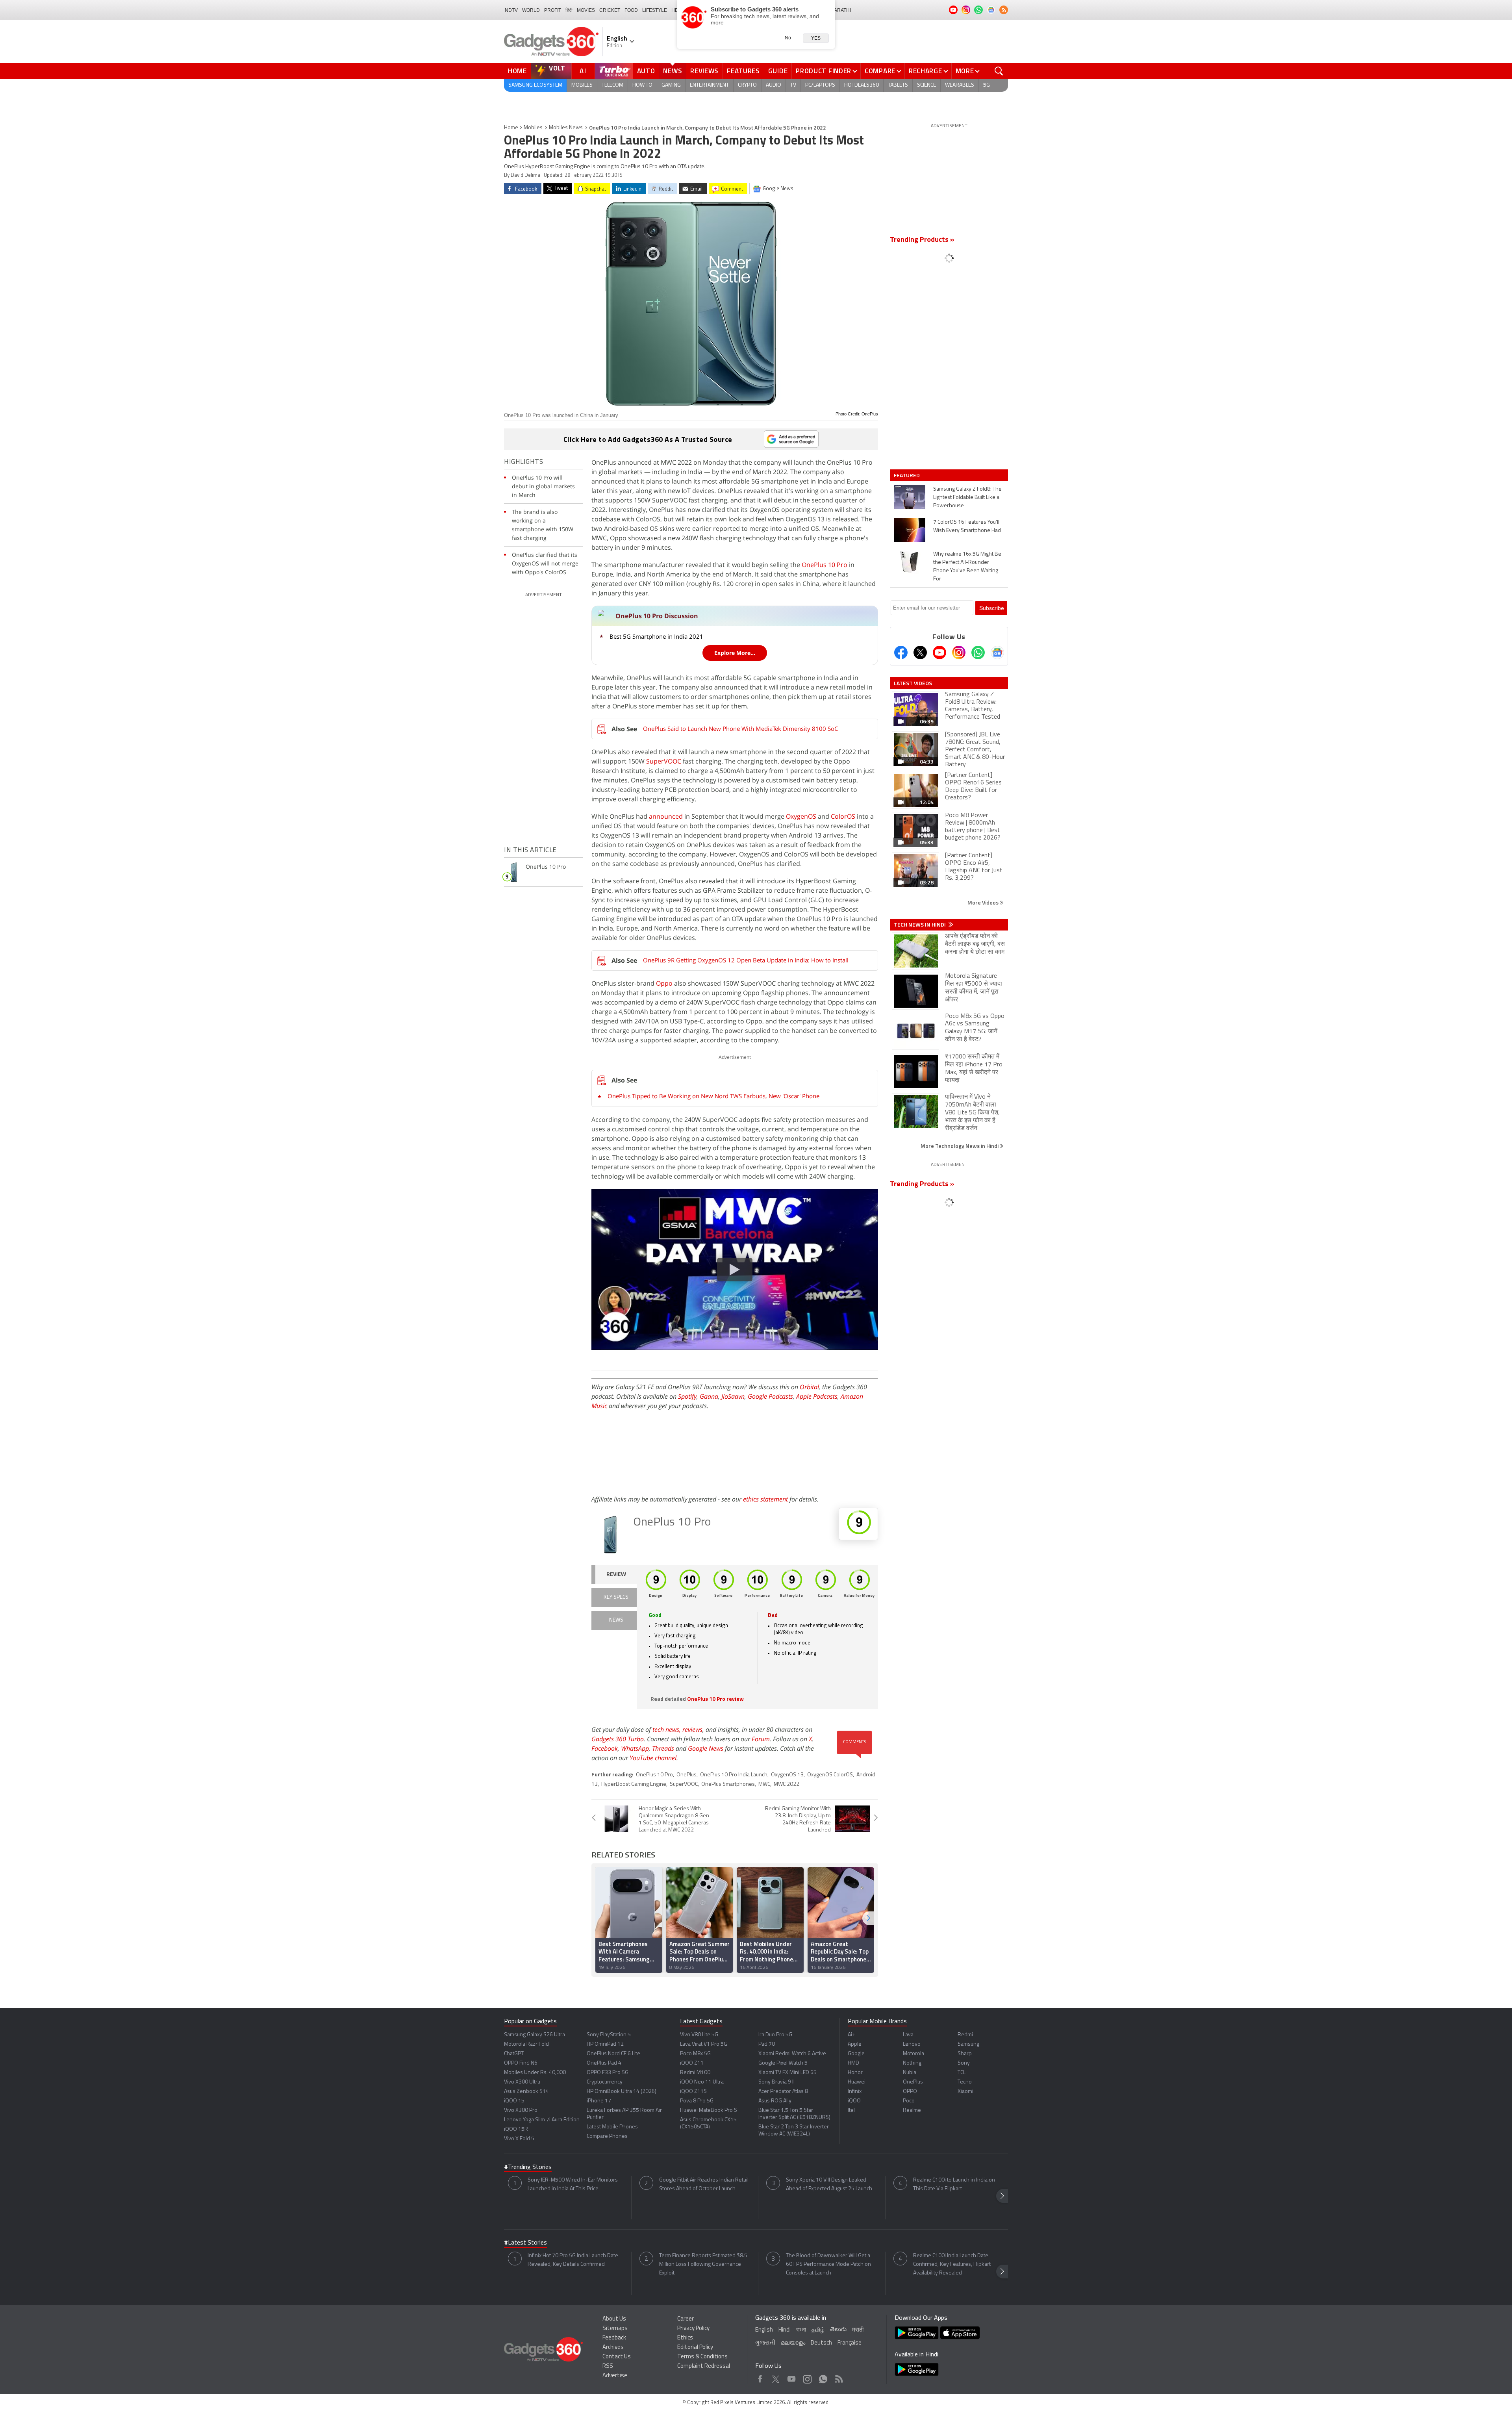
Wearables (960, 85)
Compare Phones (607, 2136)
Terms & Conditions (702, 2357)
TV (793, 85)
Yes (816, 38)
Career (686, 2319)
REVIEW (616, 1575)
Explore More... (735, 653)
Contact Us (617, 2357)
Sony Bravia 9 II (776, 2082)
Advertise (615, 2376)
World (531, 10)
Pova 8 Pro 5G (697, 2101)
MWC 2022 (787, 1784)
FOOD (631, 10)
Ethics (685, 2338)
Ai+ (851, 2035)
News (673, 71)
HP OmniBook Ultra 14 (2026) (622, 2092)
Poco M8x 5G (695, 2054)
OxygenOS (801, 816)
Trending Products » (922, 240)
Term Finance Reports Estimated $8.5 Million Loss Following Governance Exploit (703, 2264)
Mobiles (582, 85)
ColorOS (843, 816)
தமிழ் (818, 2330)
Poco (909, 2101)
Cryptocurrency (605, 2082)
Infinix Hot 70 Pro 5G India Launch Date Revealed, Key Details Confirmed (573, 2260)
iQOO (854, 2101)
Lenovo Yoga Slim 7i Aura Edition (542, 2120)
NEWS (616, 1620)
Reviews (704, 71)
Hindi (785, 2330)
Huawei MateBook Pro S (709, 2110)
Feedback (614, 2338)
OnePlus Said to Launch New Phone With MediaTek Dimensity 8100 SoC (740, 728)
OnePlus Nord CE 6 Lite (613, 2054)
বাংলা (801, 2330)
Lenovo (912, 2044)
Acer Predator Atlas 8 (783, 2092)
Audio (774, 85)
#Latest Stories (525, 2243)
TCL (962, 2073)
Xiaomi (965, 2092)
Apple (855, 2044)
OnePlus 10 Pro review (715, 1699)
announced (666, 816)
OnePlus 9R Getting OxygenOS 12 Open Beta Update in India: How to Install (746, 960)
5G (987, 85)
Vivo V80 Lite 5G (699, 2035)
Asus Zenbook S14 (526, 2092)
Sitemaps (615, 2329)
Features (743, 71)
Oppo (664, 983)
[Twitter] (920, 652)
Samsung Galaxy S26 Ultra (535, 2035)
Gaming (671, 85)
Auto (646, 71)
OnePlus (687, 1775)
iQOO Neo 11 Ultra (702, 2082)
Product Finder (824, 71)
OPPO (910, 2092)
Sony (964, 2063)
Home (517, 71)
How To (642, 85)
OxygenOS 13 (787, 1775)
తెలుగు (838, 2330)
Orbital (809, 1387)
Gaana (709, 1396)
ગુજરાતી (765, 2343)
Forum (761, 1739)
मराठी (858, 2330)
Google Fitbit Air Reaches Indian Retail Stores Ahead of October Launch (704, 2185)
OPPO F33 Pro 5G (608, 2073)
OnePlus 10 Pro (825, 565)
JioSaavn (733, 1396)
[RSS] (1004, 10)
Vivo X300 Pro (521, 2110)
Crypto (747, 85)
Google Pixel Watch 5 (783, 2063)
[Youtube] (939, 652)
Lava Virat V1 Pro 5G (704, 2044)
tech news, (667, 1729)
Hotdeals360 (862, 85)
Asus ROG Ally (775, 2101)
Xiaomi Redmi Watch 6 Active (792, 2054)
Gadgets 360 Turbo (618, 1739)
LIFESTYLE (655, 10)
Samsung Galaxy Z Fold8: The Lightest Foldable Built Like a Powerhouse (967, 498)
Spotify (687, 1396)
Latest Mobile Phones (612, 2127)
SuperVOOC (664, 761)
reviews (692, 1729)
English (764, 2330)
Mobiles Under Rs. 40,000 (535, 2073)
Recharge (926, 71)
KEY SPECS (616, 1597)
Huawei (857, 2082)
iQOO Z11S (693, 2092)
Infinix (855, 2092)
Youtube (792, 2377)
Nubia (910, 2073)
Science (926, 85)
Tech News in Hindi (920, 925)
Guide (778, 71)
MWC (764, 1784)
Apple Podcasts (817, 1396)
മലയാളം (793, 2343)
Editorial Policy (695, 2348)
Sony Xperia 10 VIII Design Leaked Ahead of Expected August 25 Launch (829, 2185)
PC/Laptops (820, 85)
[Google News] (997, 652)
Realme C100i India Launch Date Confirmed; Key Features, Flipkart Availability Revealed (952, 2264)
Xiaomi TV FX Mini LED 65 (787, 2073)
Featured (907, 475)
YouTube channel (653, 1758)
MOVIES (586, 10)
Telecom (612, 85)
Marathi (840, 10)
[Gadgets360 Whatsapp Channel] (978, 652)
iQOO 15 (514, 2101)
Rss (838, 2377)
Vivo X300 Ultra (522, 2082)
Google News (706, 1748)
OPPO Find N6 (521, 2063)
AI (583, 71)
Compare (880, 71)
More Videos (984, 902)
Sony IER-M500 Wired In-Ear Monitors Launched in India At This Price (573, 2185)
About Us (614, 2319)
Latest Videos (913, 683)
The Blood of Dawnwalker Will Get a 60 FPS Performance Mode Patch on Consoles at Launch (828, 2264)
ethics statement (765, 1499)
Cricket (610, 10)
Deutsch (821, 2343)
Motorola (913, 2054)
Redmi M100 (695, 2073)
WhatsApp (635, 1748)
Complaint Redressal (704, 2366)
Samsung (968, 2044)
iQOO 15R (516, 2129)
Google (856, 2054)
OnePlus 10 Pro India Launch (734, 1775)
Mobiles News (566, 128)
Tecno (965, 2082)
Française (850, 2343)
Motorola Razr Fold (526, 2044)
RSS (608, 2366)
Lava (908, 2035)
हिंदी (569, 10)
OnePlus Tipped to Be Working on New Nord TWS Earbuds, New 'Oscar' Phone (713, 1096)
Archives (613, 2348)
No (788, 38)
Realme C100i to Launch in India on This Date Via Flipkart (954, 2185)
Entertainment (709, 85)
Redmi (965, 2035)
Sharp (965, 2054)
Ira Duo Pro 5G (775, 2035)
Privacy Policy (693, 2329)
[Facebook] (901, 652)
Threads (663, 1748)
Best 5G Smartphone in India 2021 (656, 636)
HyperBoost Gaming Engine (634, 1784)
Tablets (898, 85)
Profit (553, 10)
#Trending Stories (528, 2167)
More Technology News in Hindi (960, 1146)
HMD (853, 2063)
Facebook (605, 1748)
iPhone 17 (599, 2101)
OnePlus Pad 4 (604, 2063)
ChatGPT (514, 2054)
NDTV (511, 10)
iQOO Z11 (692, 2063)
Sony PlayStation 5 (609, 2035)
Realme (912, 2110)
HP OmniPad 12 (605, 2044)
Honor (855, 2073)
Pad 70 (767, 2044)
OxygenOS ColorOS (830, 1775)
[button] (868, 1918)
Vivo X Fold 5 (519, 2139)
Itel (851, 2110)
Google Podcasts (770, 1396)
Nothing (912, 2063)
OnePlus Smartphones (728, 1784)
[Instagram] (959, 652)
